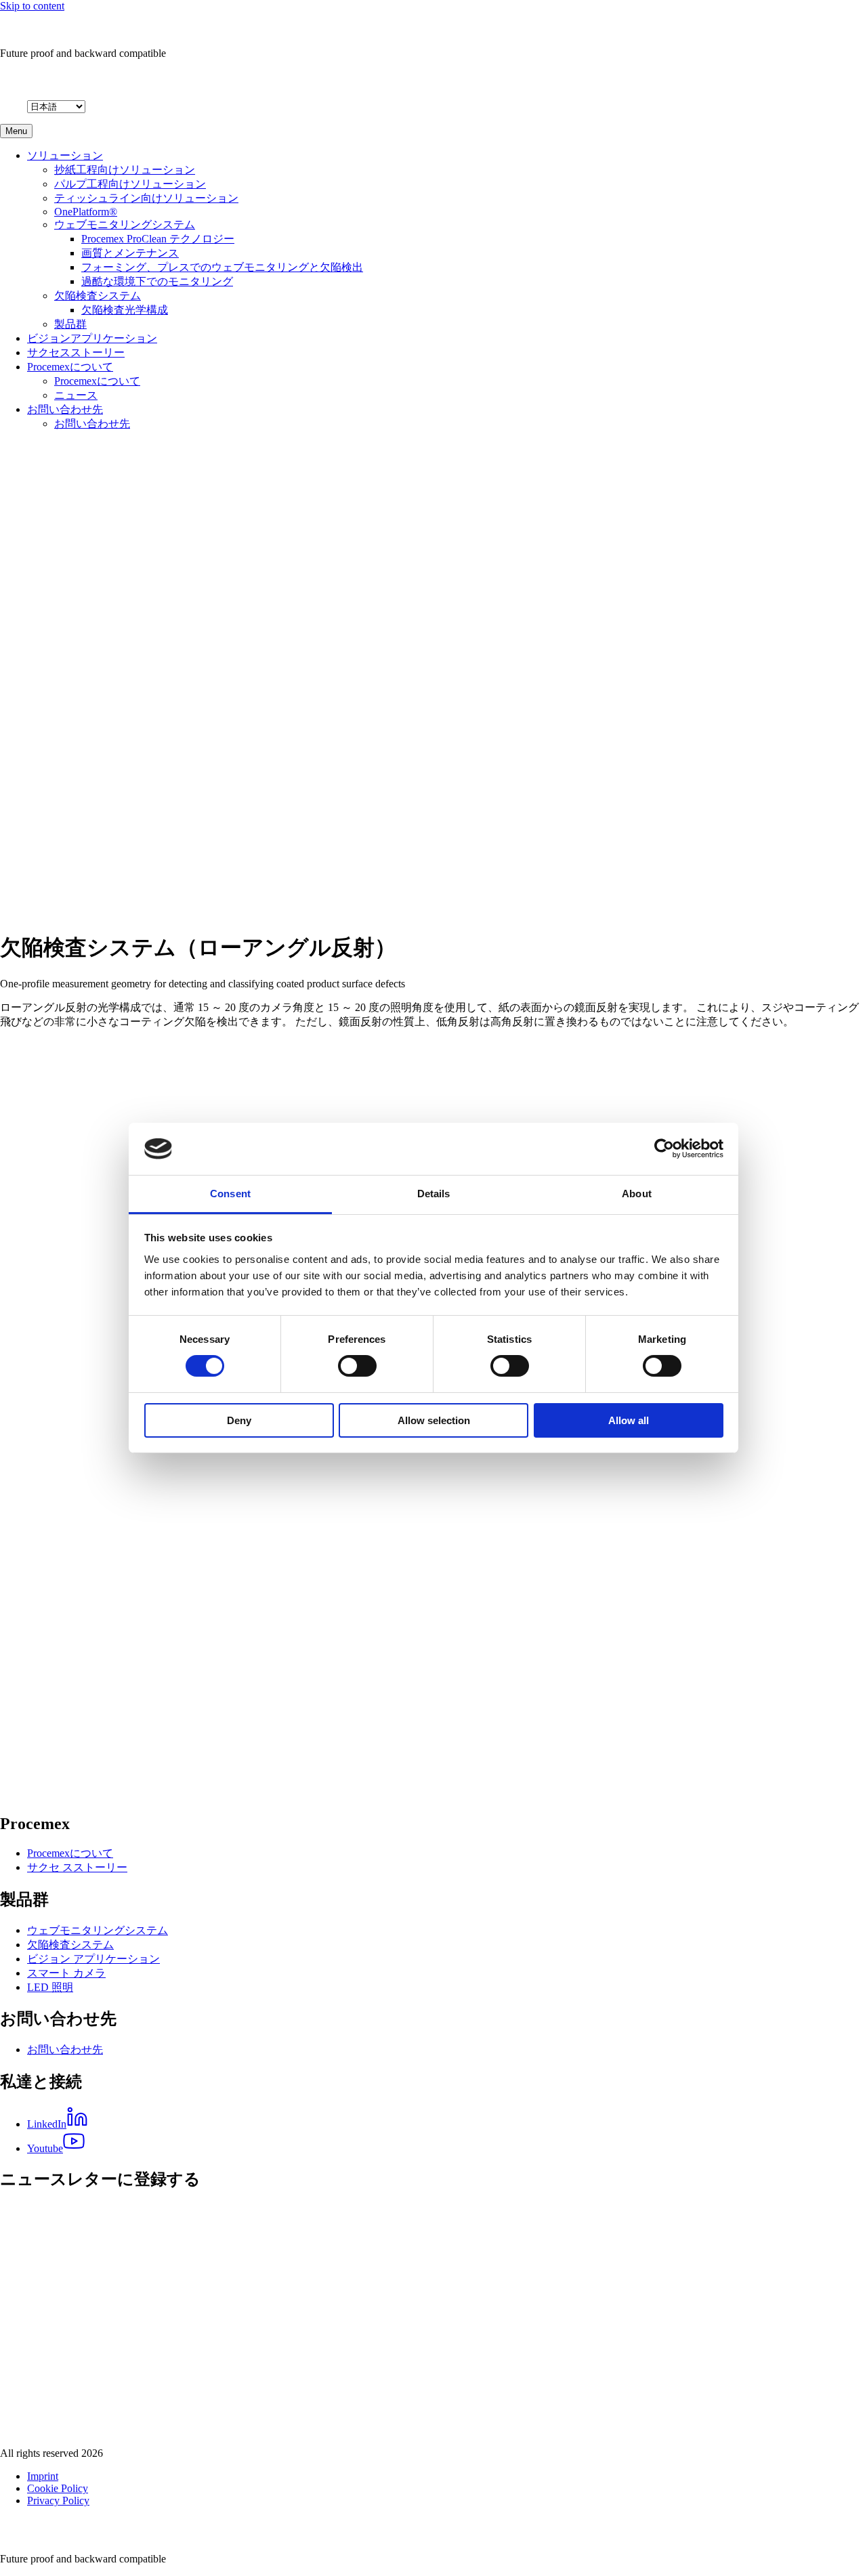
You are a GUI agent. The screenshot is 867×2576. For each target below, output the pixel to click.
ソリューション (65, 155)
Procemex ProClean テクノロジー (158, 239)
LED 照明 (50, 1987)
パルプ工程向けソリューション (130, 184)
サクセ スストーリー (77, 1867)
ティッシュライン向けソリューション (146, 198)
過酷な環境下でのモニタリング (157, 281)
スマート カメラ (66, 1973)
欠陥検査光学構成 (125, 310)
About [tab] (637, 1194)
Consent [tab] (230, 1194)
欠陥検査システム (98, 296)
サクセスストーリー (76, 352)
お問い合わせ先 (65, 409)
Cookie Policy (58, 2488)
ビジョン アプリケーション (93, 1959)
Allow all (629, 1420)
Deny (239, 1420)
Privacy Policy (58, 2500)
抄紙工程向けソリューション (125, 170)
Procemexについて (70, 367)
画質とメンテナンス (130, 253)
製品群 (70, 324)
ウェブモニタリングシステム (125, 224)
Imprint (43, 2476)
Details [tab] (434, 1194)
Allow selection (434, 1420)
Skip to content (32, 6)
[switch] (357, 1366)
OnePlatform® (86, 212)
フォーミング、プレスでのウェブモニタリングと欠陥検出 (222, 267)
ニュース (76, 395)
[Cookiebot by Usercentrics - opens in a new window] (664, 1149)
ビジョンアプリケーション (92, 338)
